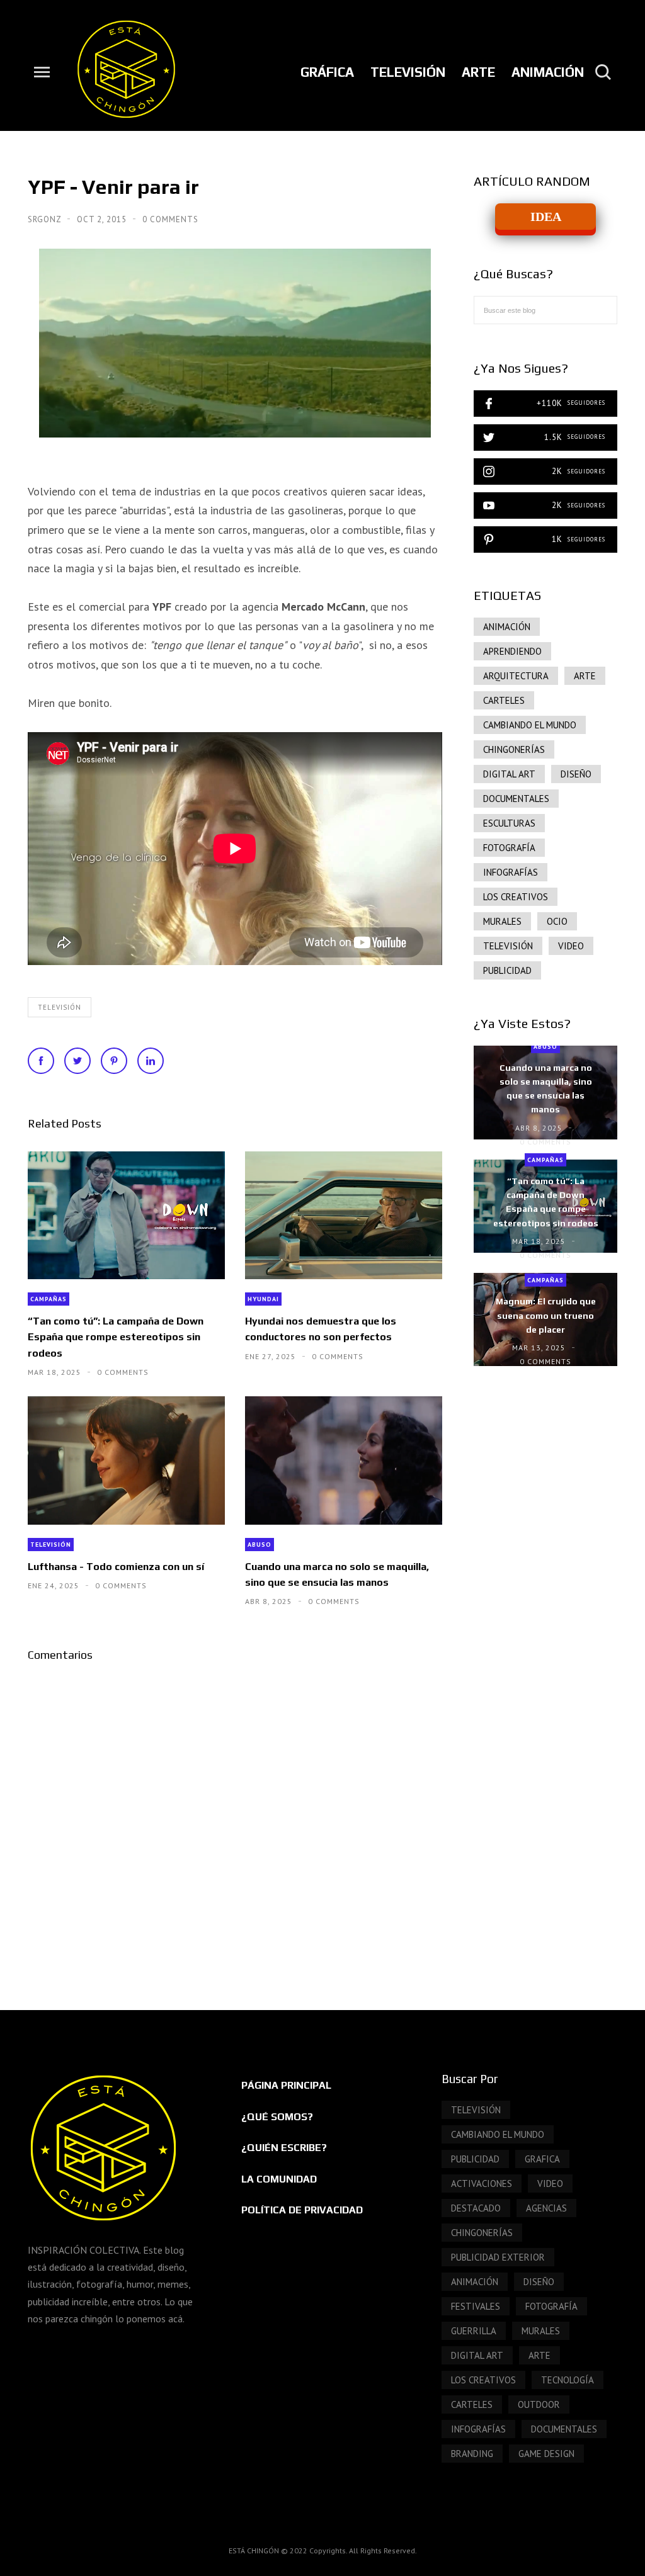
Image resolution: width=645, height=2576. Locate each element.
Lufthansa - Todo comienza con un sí (116, 1567)
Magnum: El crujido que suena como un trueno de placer (546, 1315)
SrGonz (46, 219)
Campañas (49, 1299)
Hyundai (263, 1299)
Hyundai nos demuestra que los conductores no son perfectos (321, 1329)
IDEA (546, 217)
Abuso (260, 1545)
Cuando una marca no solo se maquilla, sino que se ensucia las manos (337, 1574)
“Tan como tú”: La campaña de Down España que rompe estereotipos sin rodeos (116, 1337)
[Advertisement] (545, 1593)
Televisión (60, 1007)
